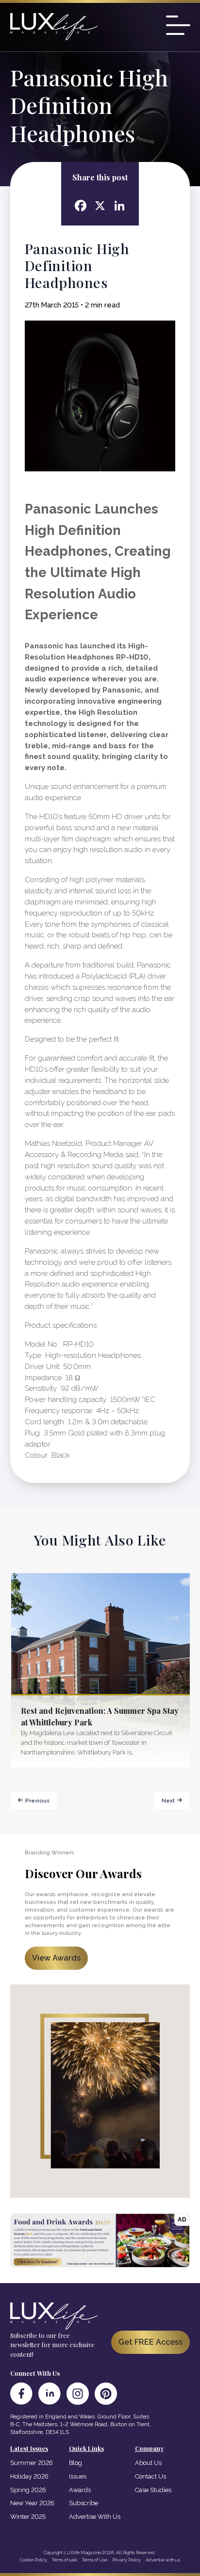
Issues (78, 2476)
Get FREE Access (150, 2342)
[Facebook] (21, 2394)
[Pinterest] (106, 2394)
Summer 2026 (32, 2463)
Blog (75, 2463)
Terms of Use (95, 2560)
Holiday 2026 (29, 2476)
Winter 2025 (28, 2517)
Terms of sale (65, 2560)
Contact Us (150, 2476)
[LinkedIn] (50, 2394)
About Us (148, 2463)
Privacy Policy (126, 2560)
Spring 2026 (28, 2490)
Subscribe (83, 2503)
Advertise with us (163, 2560)
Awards (80, 2490)
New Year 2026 (32, 2503)
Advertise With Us (95, 2517)
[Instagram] (78, 2394)
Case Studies (153, 2490)
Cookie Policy (33, 2560)
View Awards (56, 1958)
